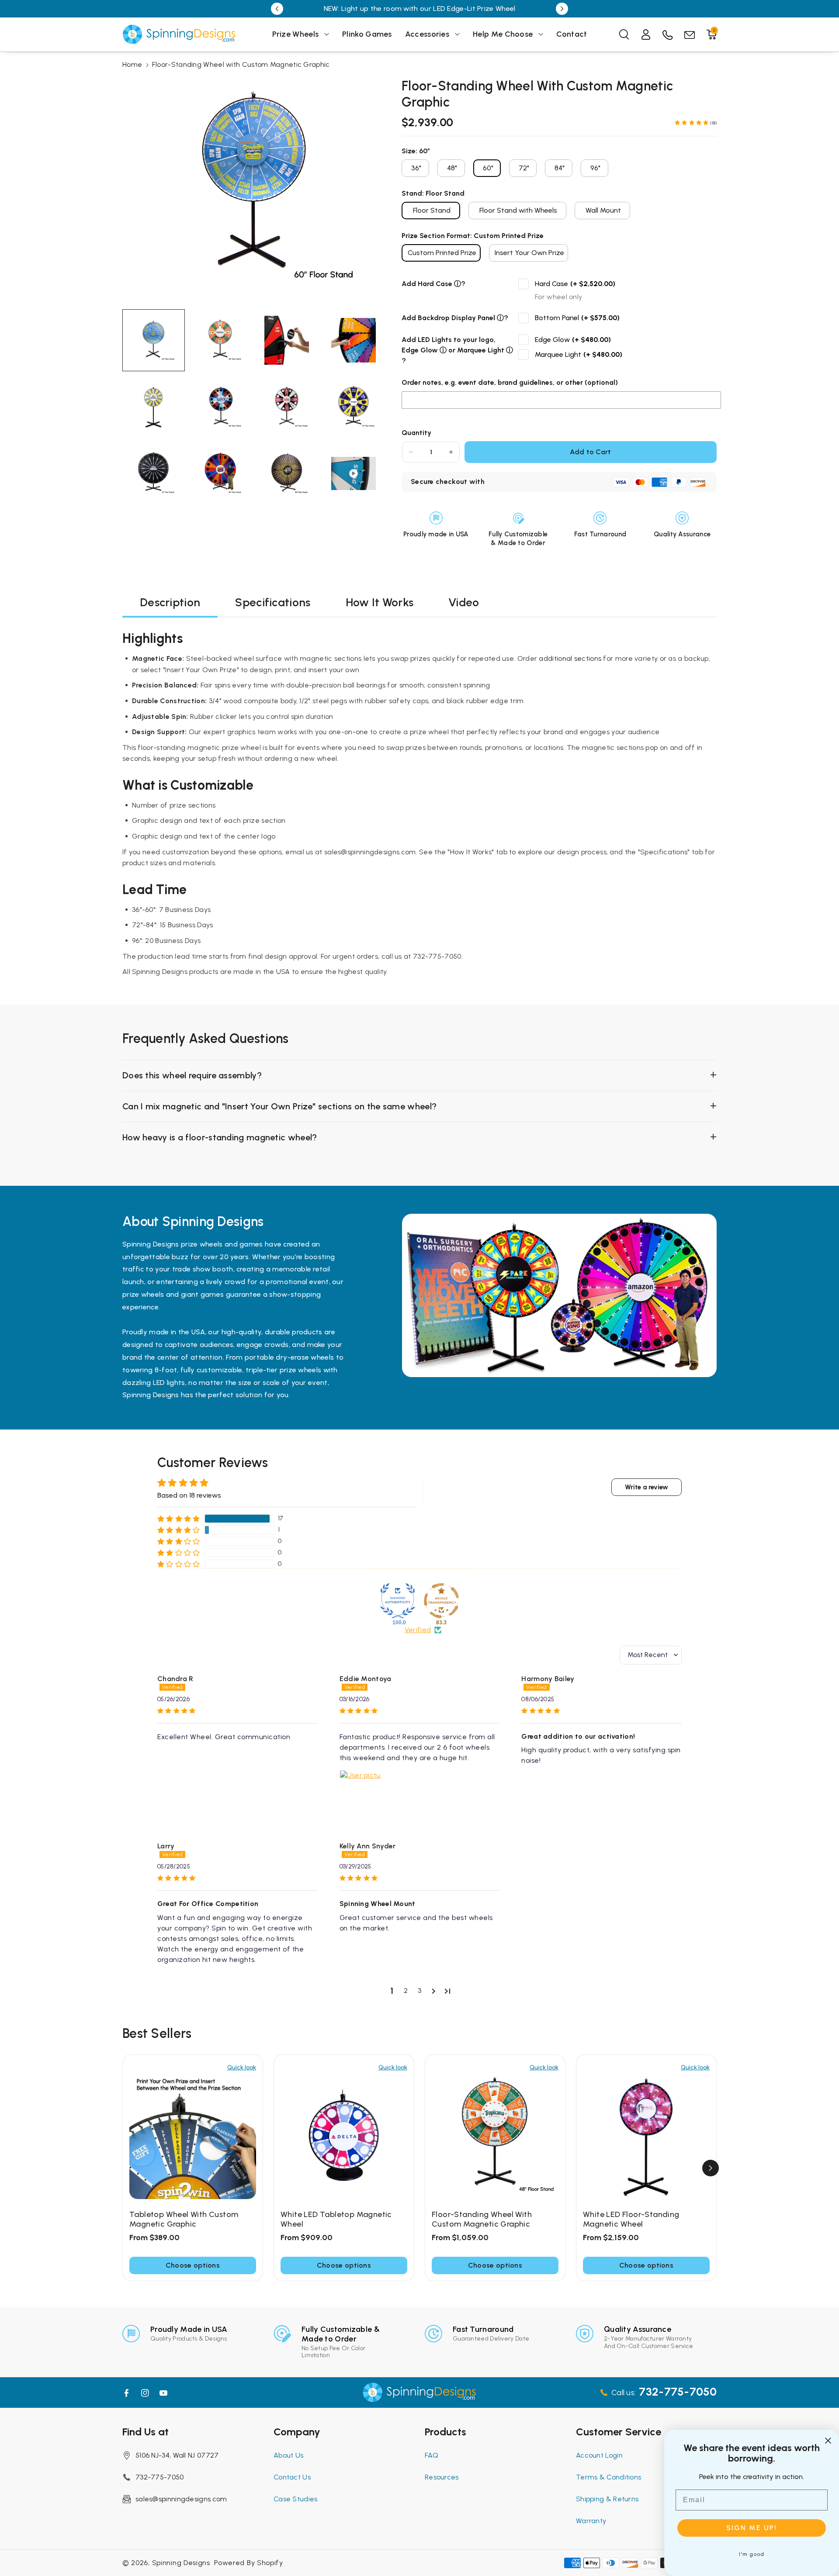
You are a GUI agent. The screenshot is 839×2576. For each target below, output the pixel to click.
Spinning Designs (181, 2563)
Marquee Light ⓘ (485, 350)
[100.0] (398, 1601)
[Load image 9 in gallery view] (154, 474)
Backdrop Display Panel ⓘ (461, 318)
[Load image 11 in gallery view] (287, 474)
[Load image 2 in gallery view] (220, 340)
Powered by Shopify (249, 2563)
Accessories (427, 34)
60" (488, 168)
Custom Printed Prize (442, 253)
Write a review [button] (647, 1487)
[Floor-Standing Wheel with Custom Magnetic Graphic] (495, 2136)
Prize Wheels (296, 34)
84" (560, 168)
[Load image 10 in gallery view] (220, 474)
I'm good (752, 2554)
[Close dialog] (828, 2441)
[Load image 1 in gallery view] (154, 340)
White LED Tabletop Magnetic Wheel (336, 2219)
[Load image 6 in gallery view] (220, 407)
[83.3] (441, 1601)
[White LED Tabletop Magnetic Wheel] (344, 2136)
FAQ (432, 2455)
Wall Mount (603, 210)
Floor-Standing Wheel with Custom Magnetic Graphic (482, 2219)
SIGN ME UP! (752, 2528)
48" (452, 168)
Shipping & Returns (607, 2499)
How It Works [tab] (380, 602)
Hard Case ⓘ (439, 284)
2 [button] (406, 1991)
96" (595, 168)
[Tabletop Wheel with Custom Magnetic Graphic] (193, 2136)
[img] (237, 1711)
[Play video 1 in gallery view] (354, 474)
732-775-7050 (160, 2477)
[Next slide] (562, 9)
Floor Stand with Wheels (518, 210)
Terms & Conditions (608, 2477)
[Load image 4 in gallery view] (354, 340)
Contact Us (292, 2477)
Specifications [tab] (273, 602)
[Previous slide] (277, 9)
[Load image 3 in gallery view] (287, 340)
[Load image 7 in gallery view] (287, 407)
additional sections (570, 658)
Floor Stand (432, 210)
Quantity (416, 433)
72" (524, 168)
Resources (442, 2477)
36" (416, 168)
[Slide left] (128, 2168)
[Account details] (646, 35)
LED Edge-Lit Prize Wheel (474, 9)
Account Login (599, 2455)
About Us (288, 2455)
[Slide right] (711, 2168)
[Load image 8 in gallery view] (354, 407)
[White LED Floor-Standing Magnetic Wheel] (646, 2136)
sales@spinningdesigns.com (181, 2499)
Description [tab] (170, 602)
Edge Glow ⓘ (424, 350)
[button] (301, 34)
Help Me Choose (503, 34)
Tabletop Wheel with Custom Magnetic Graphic (184, 2219)
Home (132, 64)
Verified (418, 1630)
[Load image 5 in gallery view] (154, 407)
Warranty (591, 2521)
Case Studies (296, 2499)
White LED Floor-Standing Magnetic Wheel (631, 2219)
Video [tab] (464, 602)
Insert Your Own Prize (529, 253)
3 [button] (419, 1991)
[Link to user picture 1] (361, 1791)
